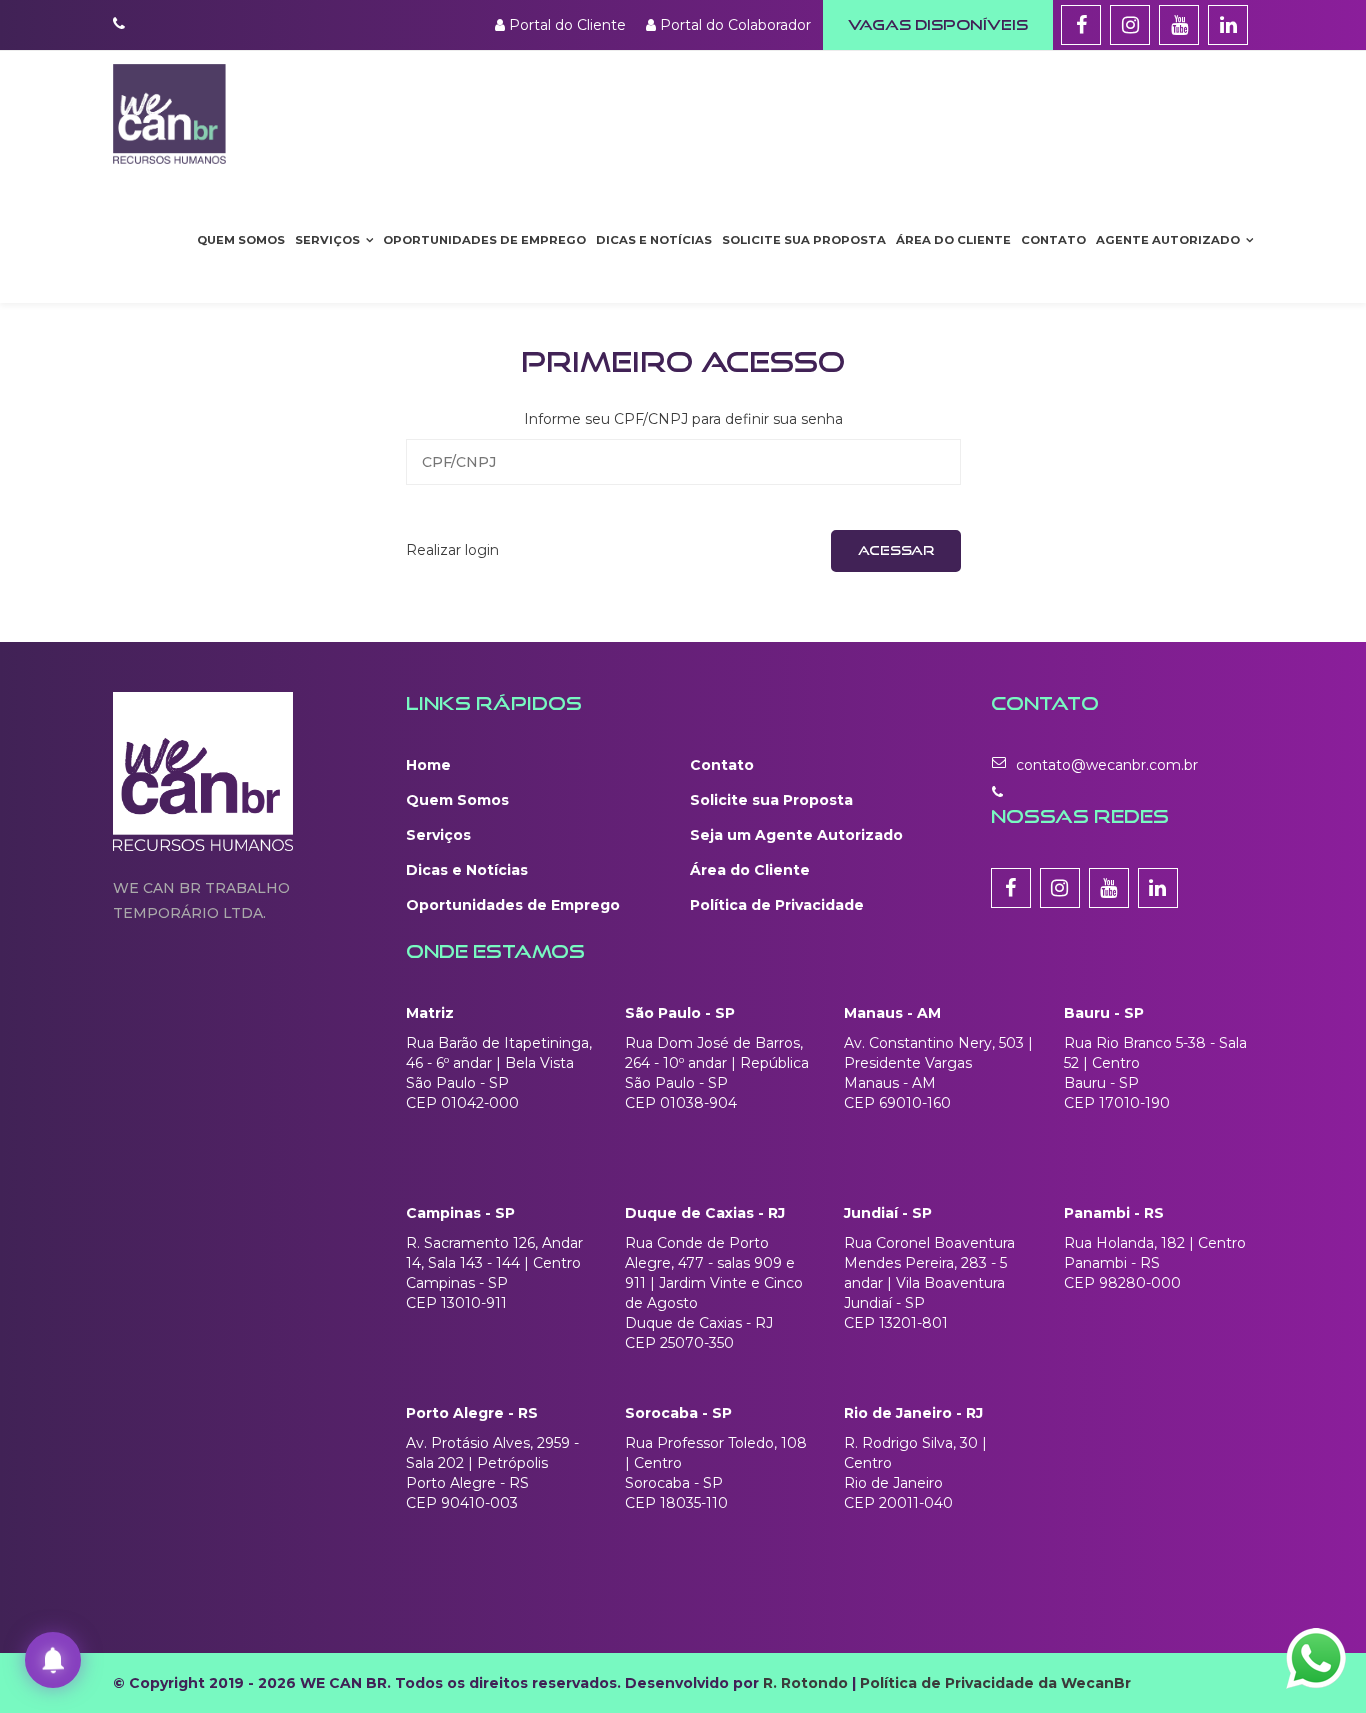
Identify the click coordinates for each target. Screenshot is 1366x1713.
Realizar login (452, 550)
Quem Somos (241, 240)
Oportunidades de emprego (484, 240)
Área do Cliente (953, 240)
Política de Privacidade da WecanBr (995, 1683)
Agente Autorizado (1168, 240)
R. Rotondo (805, 1683)
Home (428, 765)
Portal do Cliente (565, 25)
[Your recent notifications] (53, 1660)
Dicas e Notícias (654, 240)
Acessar (896, 550)
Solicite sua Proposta (771, 800)
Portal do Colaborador (733, 25)
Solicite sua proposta (804, 240)
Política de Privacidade (777, 905)
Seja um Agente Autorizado (796, 835)
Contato (1053, 240)
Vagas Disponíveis (938, 24)
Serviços (327, 240)
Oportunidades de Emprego (513, 905)
